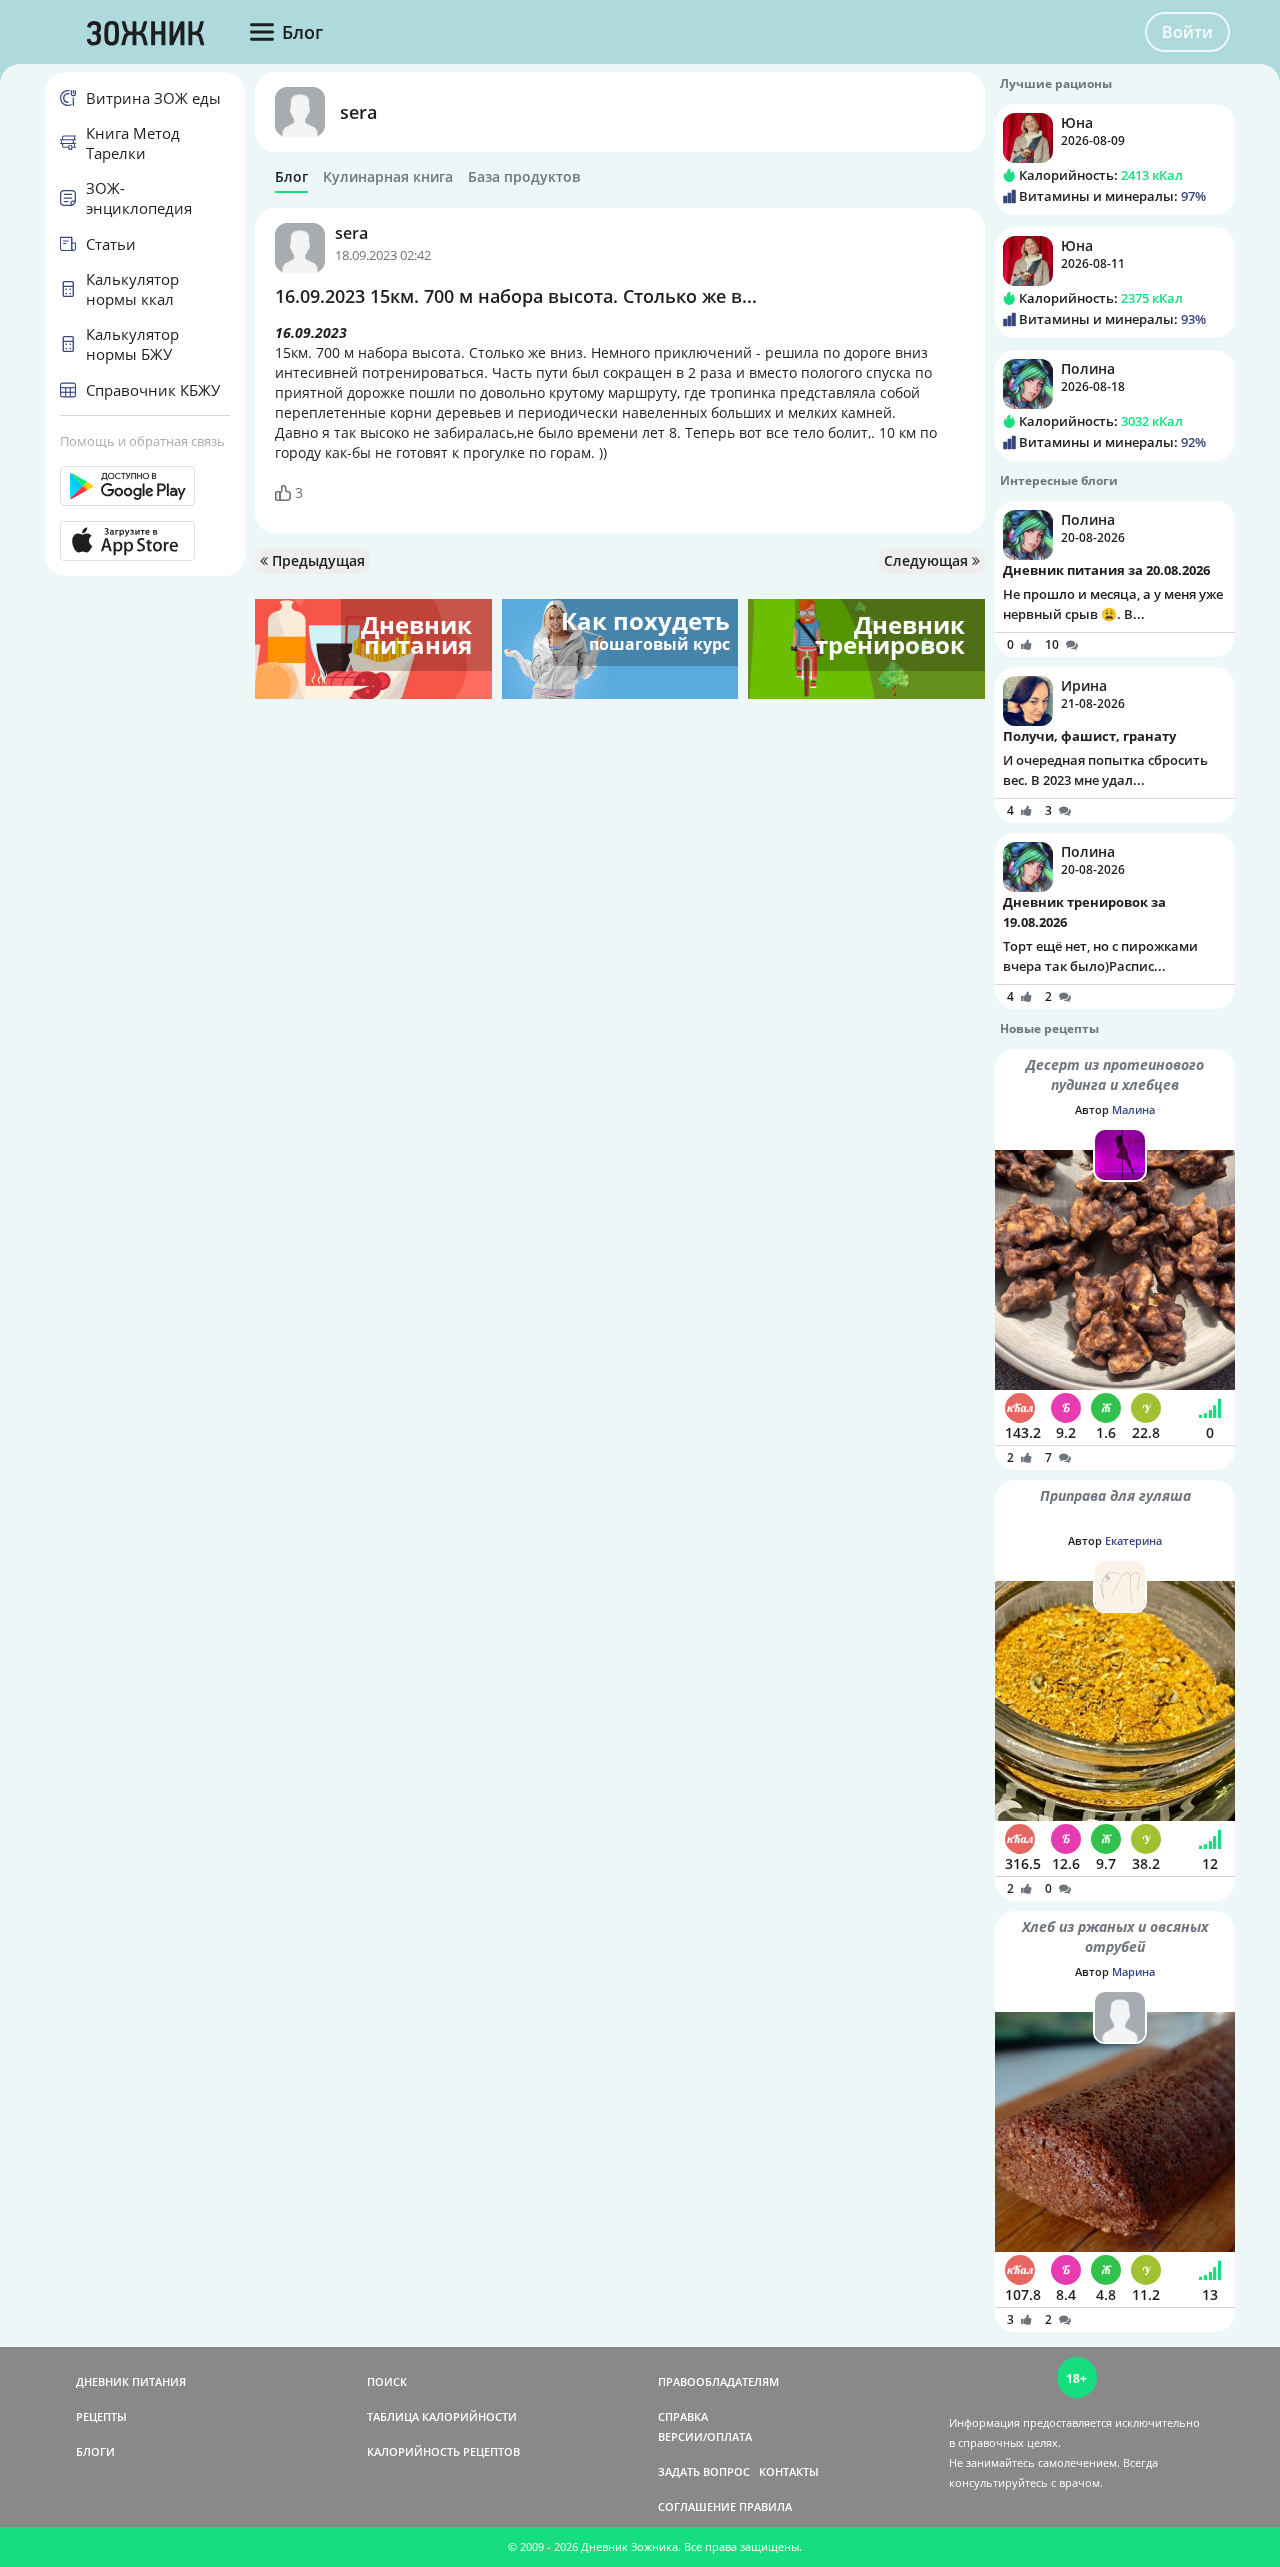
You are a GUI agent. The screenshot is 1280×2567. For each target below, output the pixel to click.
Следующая (928, 560)
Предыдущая (316, 560)
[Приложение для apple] (145, 541)
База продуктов (524, 177)
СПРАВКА (683, 2416)
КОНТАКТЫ (789, 2471)
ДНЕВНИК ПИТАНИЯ (131, 2381)
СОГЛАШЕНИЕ (697, 2506)
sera (358, 112)
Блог (291, 177)
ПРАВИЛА (765, 2506)
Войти (1187, 32)
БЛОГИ (95, 2451)
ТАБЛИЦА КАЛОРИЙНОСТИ (442, 2416)
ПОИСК (387, 2381)
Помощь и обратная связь (142, 441)
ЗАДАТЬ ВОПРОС (704, 2471)
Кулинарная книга (388, 177)
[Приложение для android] (145, 486)
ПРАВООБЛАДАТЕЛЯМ (718, 2381)
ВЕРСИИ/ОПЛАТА (705, 2436)
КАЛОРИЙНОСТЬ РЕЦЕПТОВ (443, 2451)
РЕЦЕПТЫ (101, 2416)
